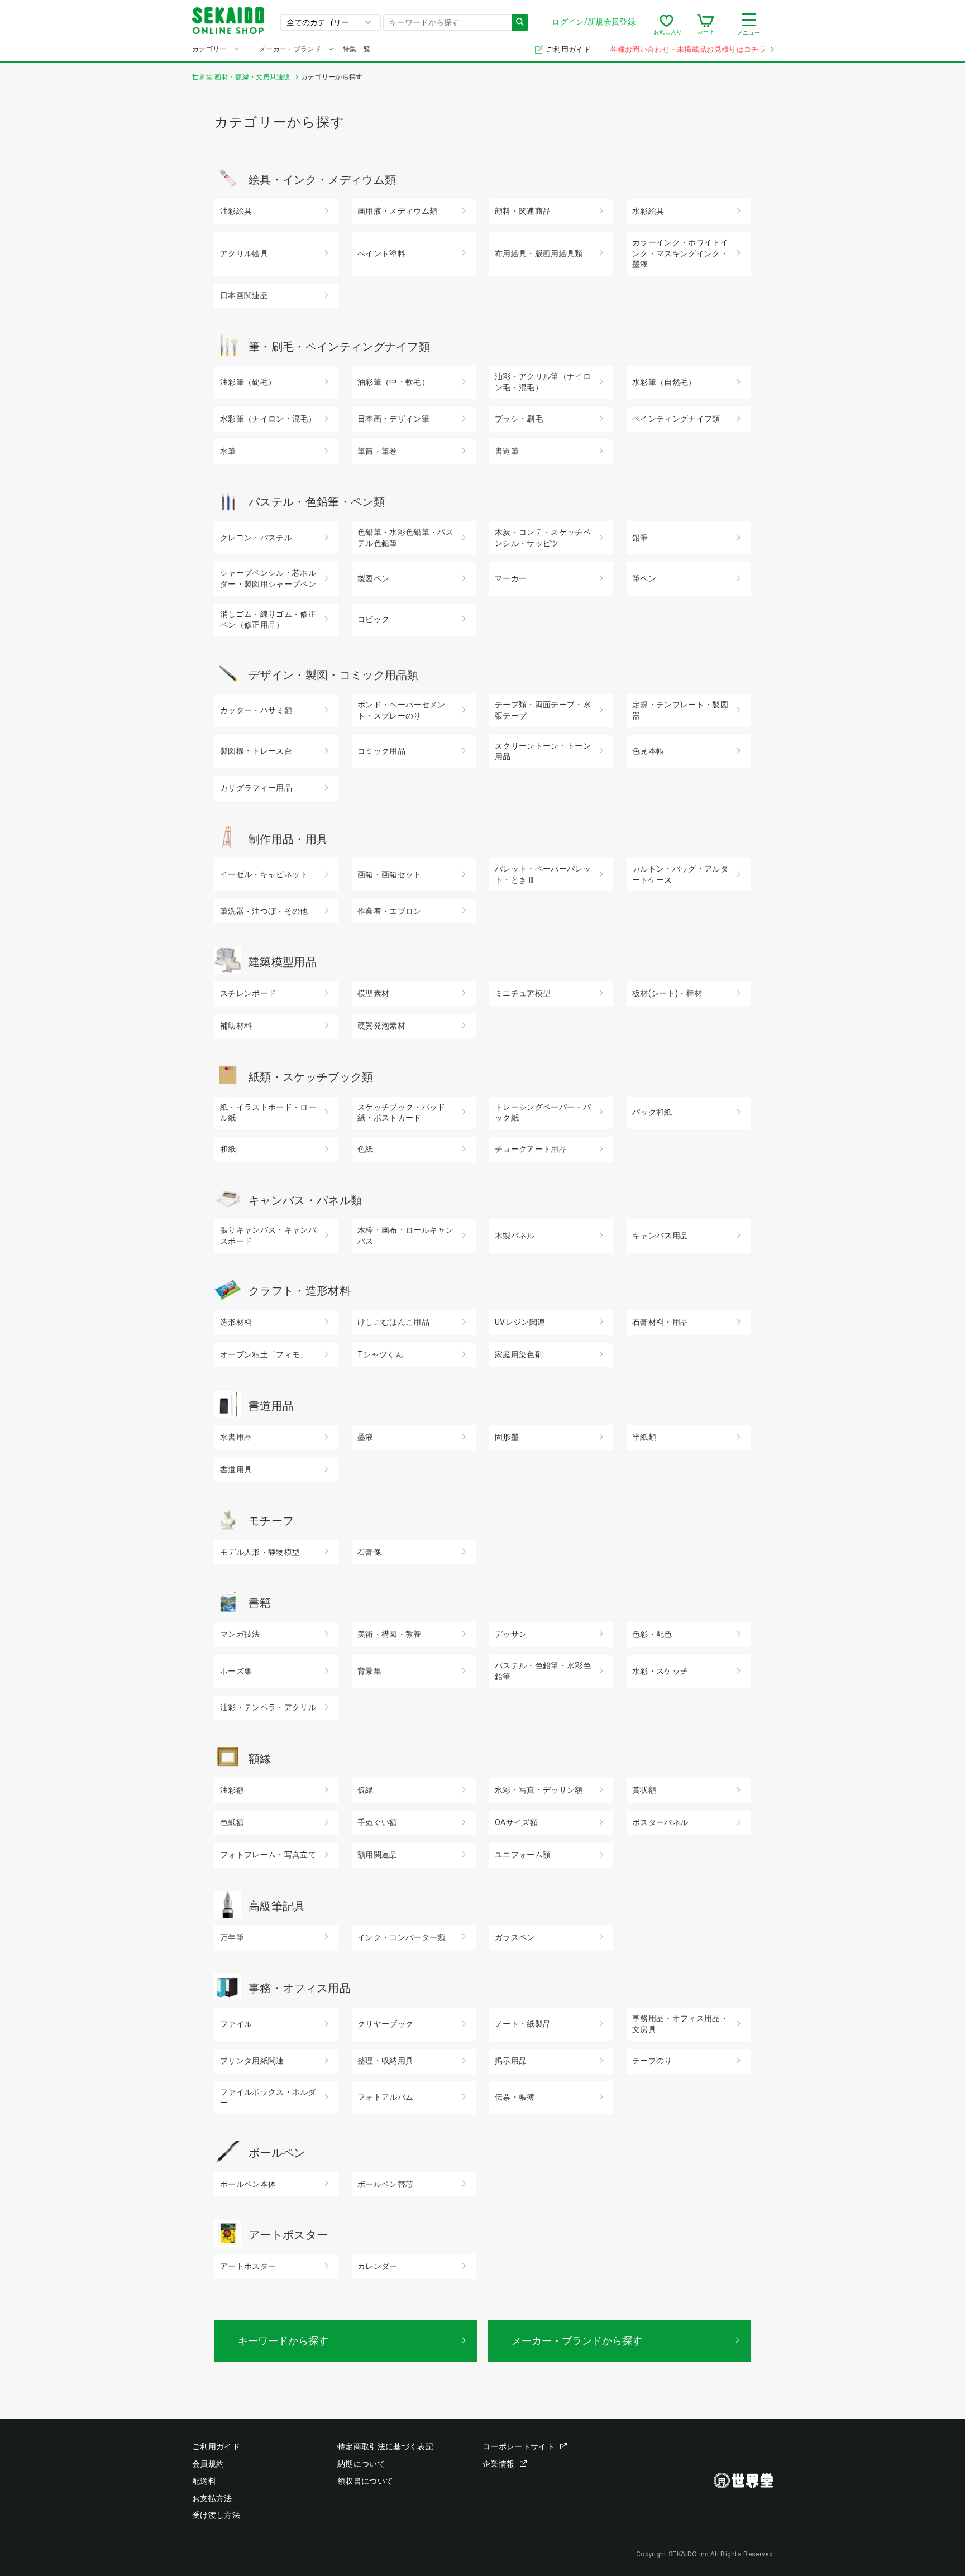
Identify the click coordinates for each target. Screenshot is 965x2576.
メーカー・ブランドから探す (577, 2341)
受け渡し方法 (216, 2515)
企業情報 (498, 2464)
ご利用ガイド (569, 49)
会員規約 (208, 2464)
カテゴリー (209, 49)
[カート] (706, 25)
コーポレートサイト (519, 2446)
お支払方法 (212, 2498)
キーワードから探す (283, 2341)
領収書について (365, 2481)
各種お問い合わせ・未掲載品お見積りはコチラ (688, 49)
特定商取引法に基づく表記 (385, 2446)
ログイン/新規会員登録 (594, 22)
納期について (361, 2464)
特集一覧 (357, 49)
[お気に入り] (667, 25)
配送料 (204, 2481)
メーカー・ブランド (290, 49)
